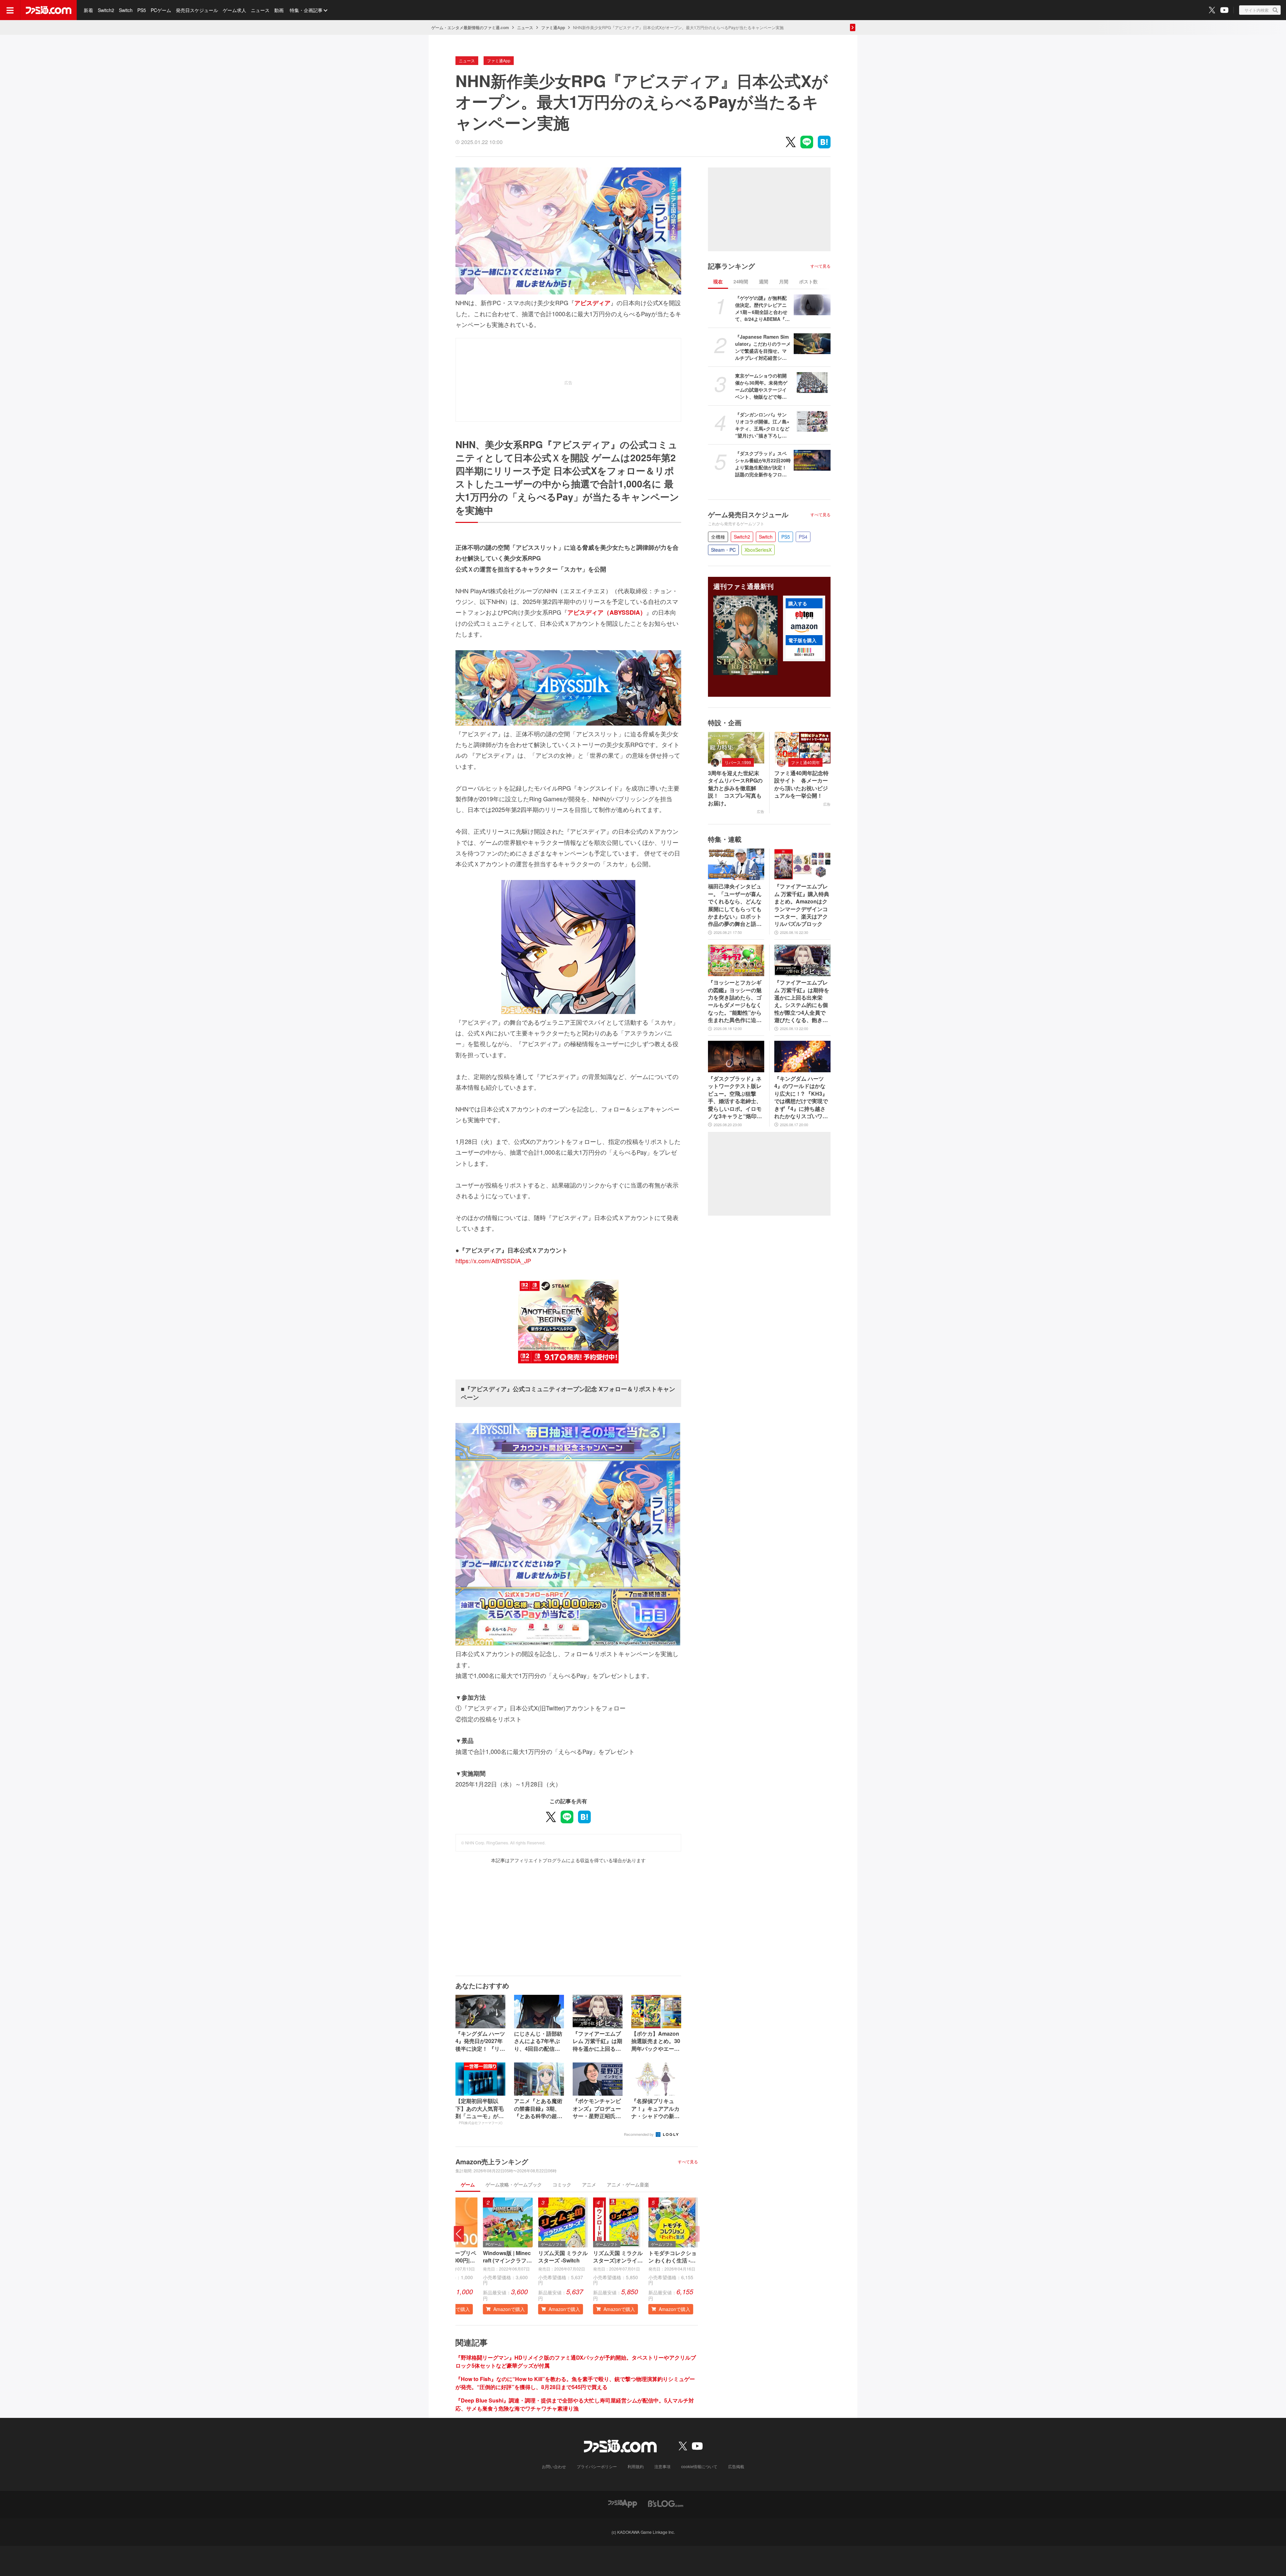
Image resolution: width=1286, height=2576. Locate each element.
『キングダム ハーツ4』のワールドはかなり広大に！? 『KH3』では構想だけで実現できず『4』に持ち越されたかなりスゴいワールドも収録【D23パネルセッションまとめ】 (801, 1097)
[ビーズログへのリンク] (666, 2503)
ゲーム (468, 2184)
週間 (764, 281)
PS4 (803, 537)
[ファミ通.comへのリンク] (49, 10)
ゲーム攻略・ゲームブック (514, 2184)
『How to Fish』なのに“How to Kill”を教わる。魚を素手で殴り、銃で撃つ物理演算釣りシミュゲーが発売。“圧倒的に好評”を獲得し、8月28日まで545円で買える (575, 2383)
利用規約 (636, 2466)
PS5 (142, 10)
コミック (562, 2184)
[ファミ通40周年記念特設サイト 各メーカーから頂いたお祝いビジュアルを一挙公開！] (802, 748)
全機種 (718, 537)
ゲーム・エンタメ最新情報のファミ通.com (470, 27)
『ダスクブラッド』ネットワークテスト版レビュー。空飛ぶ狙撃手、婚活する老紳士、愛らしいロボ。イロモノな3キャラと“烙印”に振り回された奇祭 (735, 1097)
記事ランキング (731, 266)
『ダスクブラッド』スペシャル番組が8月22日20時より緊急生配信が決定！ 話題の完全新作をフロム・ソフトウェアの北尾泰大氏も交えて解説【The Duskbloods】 (763, 464)
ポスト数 (808, 281)
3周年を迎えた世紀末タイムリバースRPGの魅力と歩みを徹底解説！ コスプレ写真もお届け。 (735, 788)
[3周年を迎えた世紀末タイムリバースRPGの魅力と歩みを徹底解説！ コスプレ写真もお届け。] (736, 748)
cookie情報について (699, 2466)
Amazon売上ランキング (492, 2162)
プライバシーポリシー (597, 2466)
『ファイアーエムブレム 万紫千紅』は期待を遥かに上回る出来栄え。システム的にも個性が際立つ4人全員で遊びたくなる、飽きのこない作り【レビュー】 (802, 1001)
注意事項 (662, 2466)
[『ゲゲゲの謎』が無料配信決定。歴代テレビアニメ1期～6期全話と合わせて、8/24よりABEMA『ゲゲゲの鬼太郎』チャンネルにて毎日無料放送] (812, 305)
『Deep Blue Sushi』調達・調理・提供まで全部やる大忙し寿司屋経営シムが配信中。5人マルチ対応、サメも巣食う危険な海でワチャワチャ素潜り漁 (575, 2404)
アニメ (589, 2184)
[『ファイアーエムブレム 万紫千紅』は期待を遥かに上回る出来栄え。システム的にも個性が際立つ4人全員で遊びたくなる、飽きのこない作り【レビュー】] (802, 960)
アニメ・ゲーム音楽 (628, 2184)
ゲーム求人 (234, 10)
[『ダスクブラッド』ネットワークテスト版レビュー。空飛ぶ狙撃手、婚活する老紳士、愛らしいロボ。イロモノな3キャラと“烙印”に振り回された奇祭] (736, 1057)
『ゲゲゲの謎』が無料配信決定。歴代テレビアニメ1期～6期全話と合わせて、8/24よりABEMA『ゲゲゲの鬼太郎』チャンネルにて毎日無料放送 (762, 309)
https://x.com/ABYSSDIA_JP (493, 1261)
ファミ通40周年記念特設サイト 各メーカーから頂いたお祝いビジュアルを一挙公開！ (801, 784)
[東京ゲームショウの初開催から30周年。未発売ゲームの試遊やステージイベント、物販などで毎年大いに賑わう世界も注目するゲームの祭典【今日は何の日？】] (812, 383)
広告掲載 (736, 2466)
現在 (718, 281)
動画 (279, 10)
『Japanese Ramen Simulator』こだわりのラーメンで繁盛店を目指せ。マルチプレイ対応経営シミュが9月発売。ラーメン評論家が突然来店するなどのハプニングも (763, 347)
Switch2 (106, 10)
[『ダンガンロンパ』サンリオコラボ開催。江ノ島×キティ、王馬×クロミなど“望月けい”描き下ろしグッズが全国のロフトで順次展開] (812, 421)
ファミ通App (553, 27)
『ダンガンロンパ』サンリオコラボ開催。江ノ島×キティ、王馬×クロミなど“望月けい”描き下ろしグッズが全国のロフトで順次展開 (762, 425)
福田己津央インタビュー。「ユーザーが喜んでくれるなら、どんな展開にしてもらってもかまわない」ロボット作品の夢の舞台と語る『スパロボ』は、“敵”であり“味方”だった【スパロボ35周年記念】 (735, 905)
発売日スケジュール (197, 10)
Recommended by (639, 2134)
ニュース (260, 10)
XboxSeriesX (758, 550)
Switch (126, 10)
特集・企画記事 (306, 10)
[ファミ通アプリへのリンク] (623, 2503)
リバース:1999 (738, 762)
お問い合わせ (554, 2466)
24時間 (741, 281)
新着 (88, 10)
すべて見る (688, 2162)
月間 (784, 281)
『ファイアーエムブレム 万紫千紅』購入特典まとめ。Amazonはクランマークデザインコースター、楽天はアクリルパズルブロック (802, 905)
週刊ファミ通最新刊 (743, 586)
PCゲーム (161, 10)
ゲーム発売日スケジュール (748, 515)
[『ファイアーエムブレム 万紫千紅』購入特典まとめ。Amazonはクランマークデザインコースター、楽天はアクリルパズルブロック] (802, 864)
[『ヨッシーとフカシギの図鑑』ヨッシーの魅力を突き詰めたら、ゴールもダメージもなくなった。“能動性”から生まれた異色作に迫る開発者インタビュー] (736, 960)
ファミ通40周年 (805, 762)
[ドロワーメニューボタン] (10, 10)
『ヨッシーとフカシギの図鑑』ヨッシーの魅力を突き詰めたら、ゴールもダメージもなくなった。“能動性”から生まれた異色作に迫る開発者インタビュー (735, 1001)
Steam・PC (723, 550)
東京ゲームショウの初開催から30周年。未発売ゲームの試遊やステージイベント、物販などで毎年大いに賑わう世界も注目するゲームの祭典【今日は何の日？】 (761, 386)
